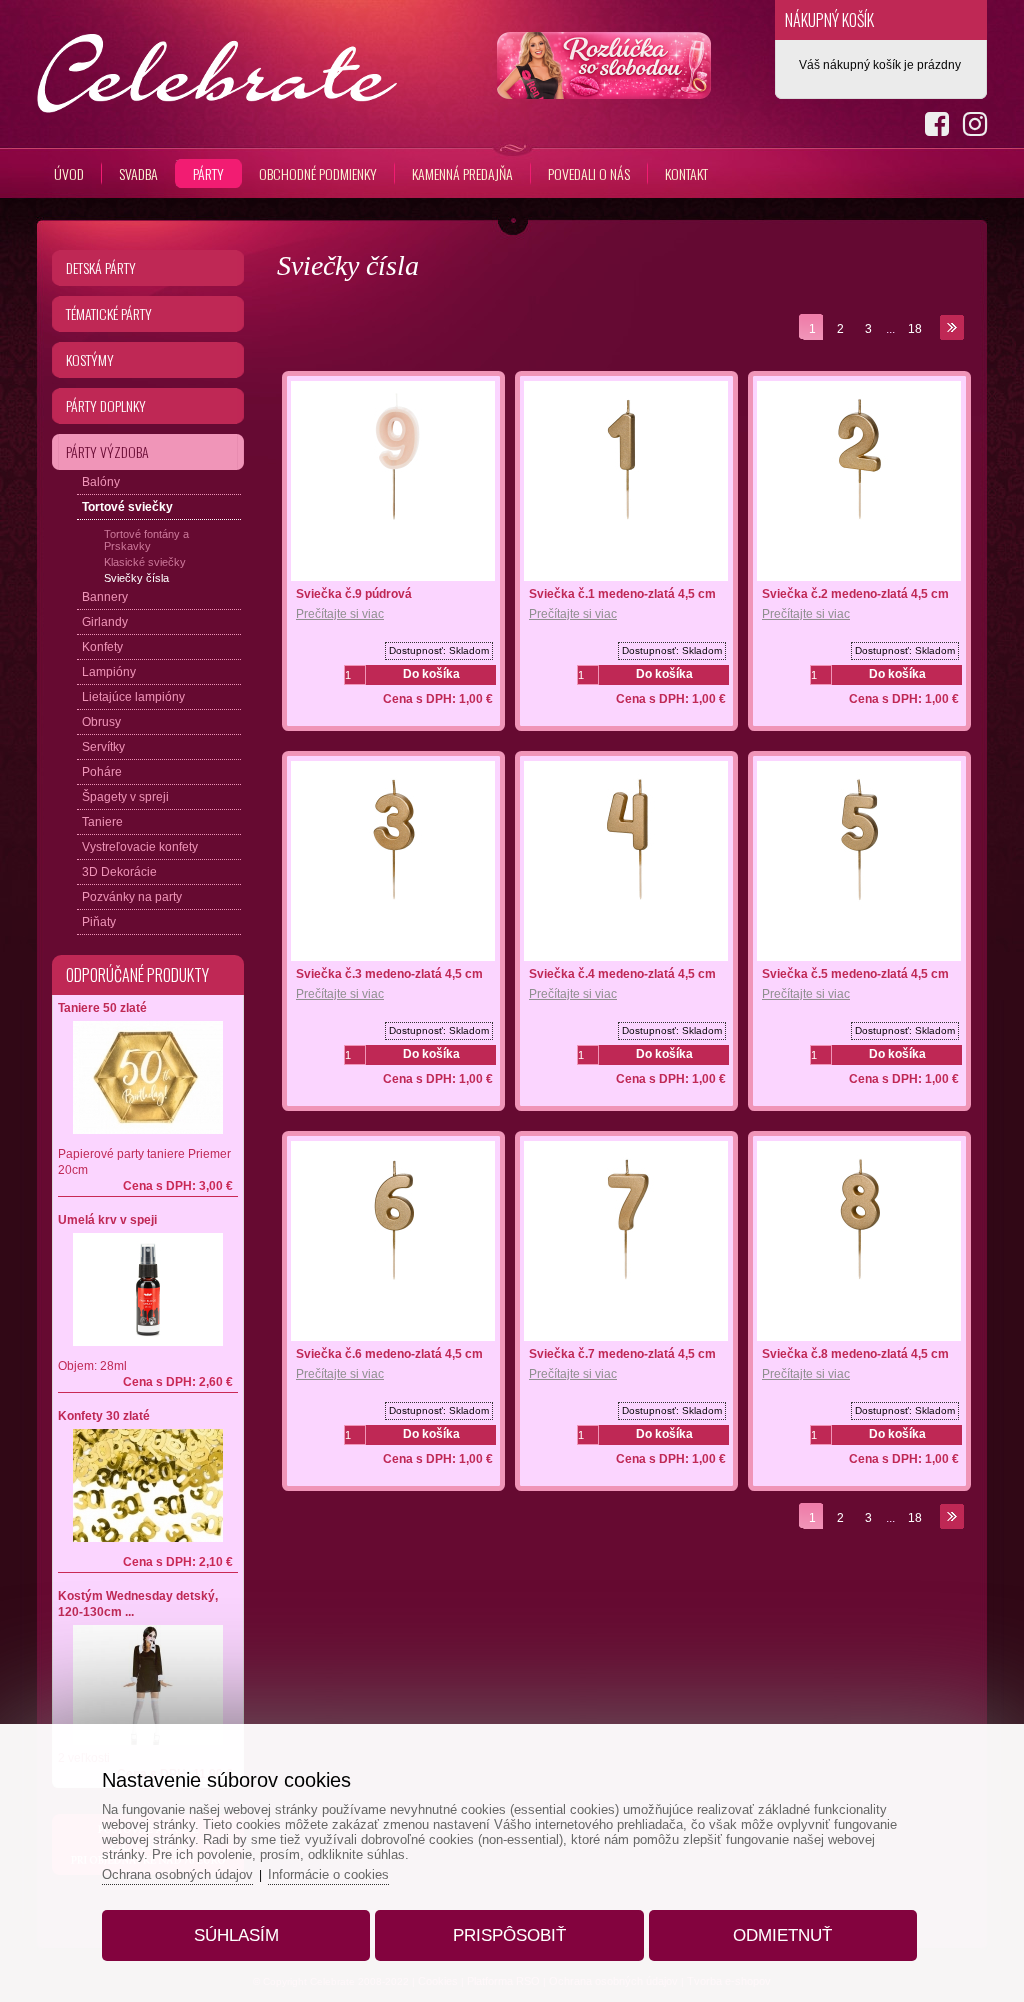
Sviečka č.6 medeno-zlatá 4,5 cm (389, 1354)
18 (915, 329)
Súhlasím (236, 1935)
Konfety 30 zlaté (104, 1416)
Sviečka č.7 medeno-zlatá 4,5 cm (622, 1354)
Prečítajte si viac (340, 614)
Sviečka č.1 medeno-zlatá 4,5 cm (622, 594)
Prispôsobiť (509, 1935)
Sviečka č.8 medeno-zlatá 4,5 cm (855, 1354)
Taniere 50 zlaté (102, 1008)
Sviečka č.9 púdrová (354, 594)
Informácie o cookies (328, 1874)
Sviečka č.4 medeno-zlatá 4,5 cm (622, 974)
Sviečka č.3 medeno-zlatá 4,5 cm (389, 974)
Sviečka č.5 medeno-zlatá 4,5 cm (855, 974)
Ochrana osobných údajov (177, 1874)
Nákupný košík (829, 20)
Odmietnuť (782, 1935)
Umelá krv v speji (107, 1220)
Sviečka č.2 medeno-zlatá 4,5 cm (855, 594)
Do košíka (431, 674)
